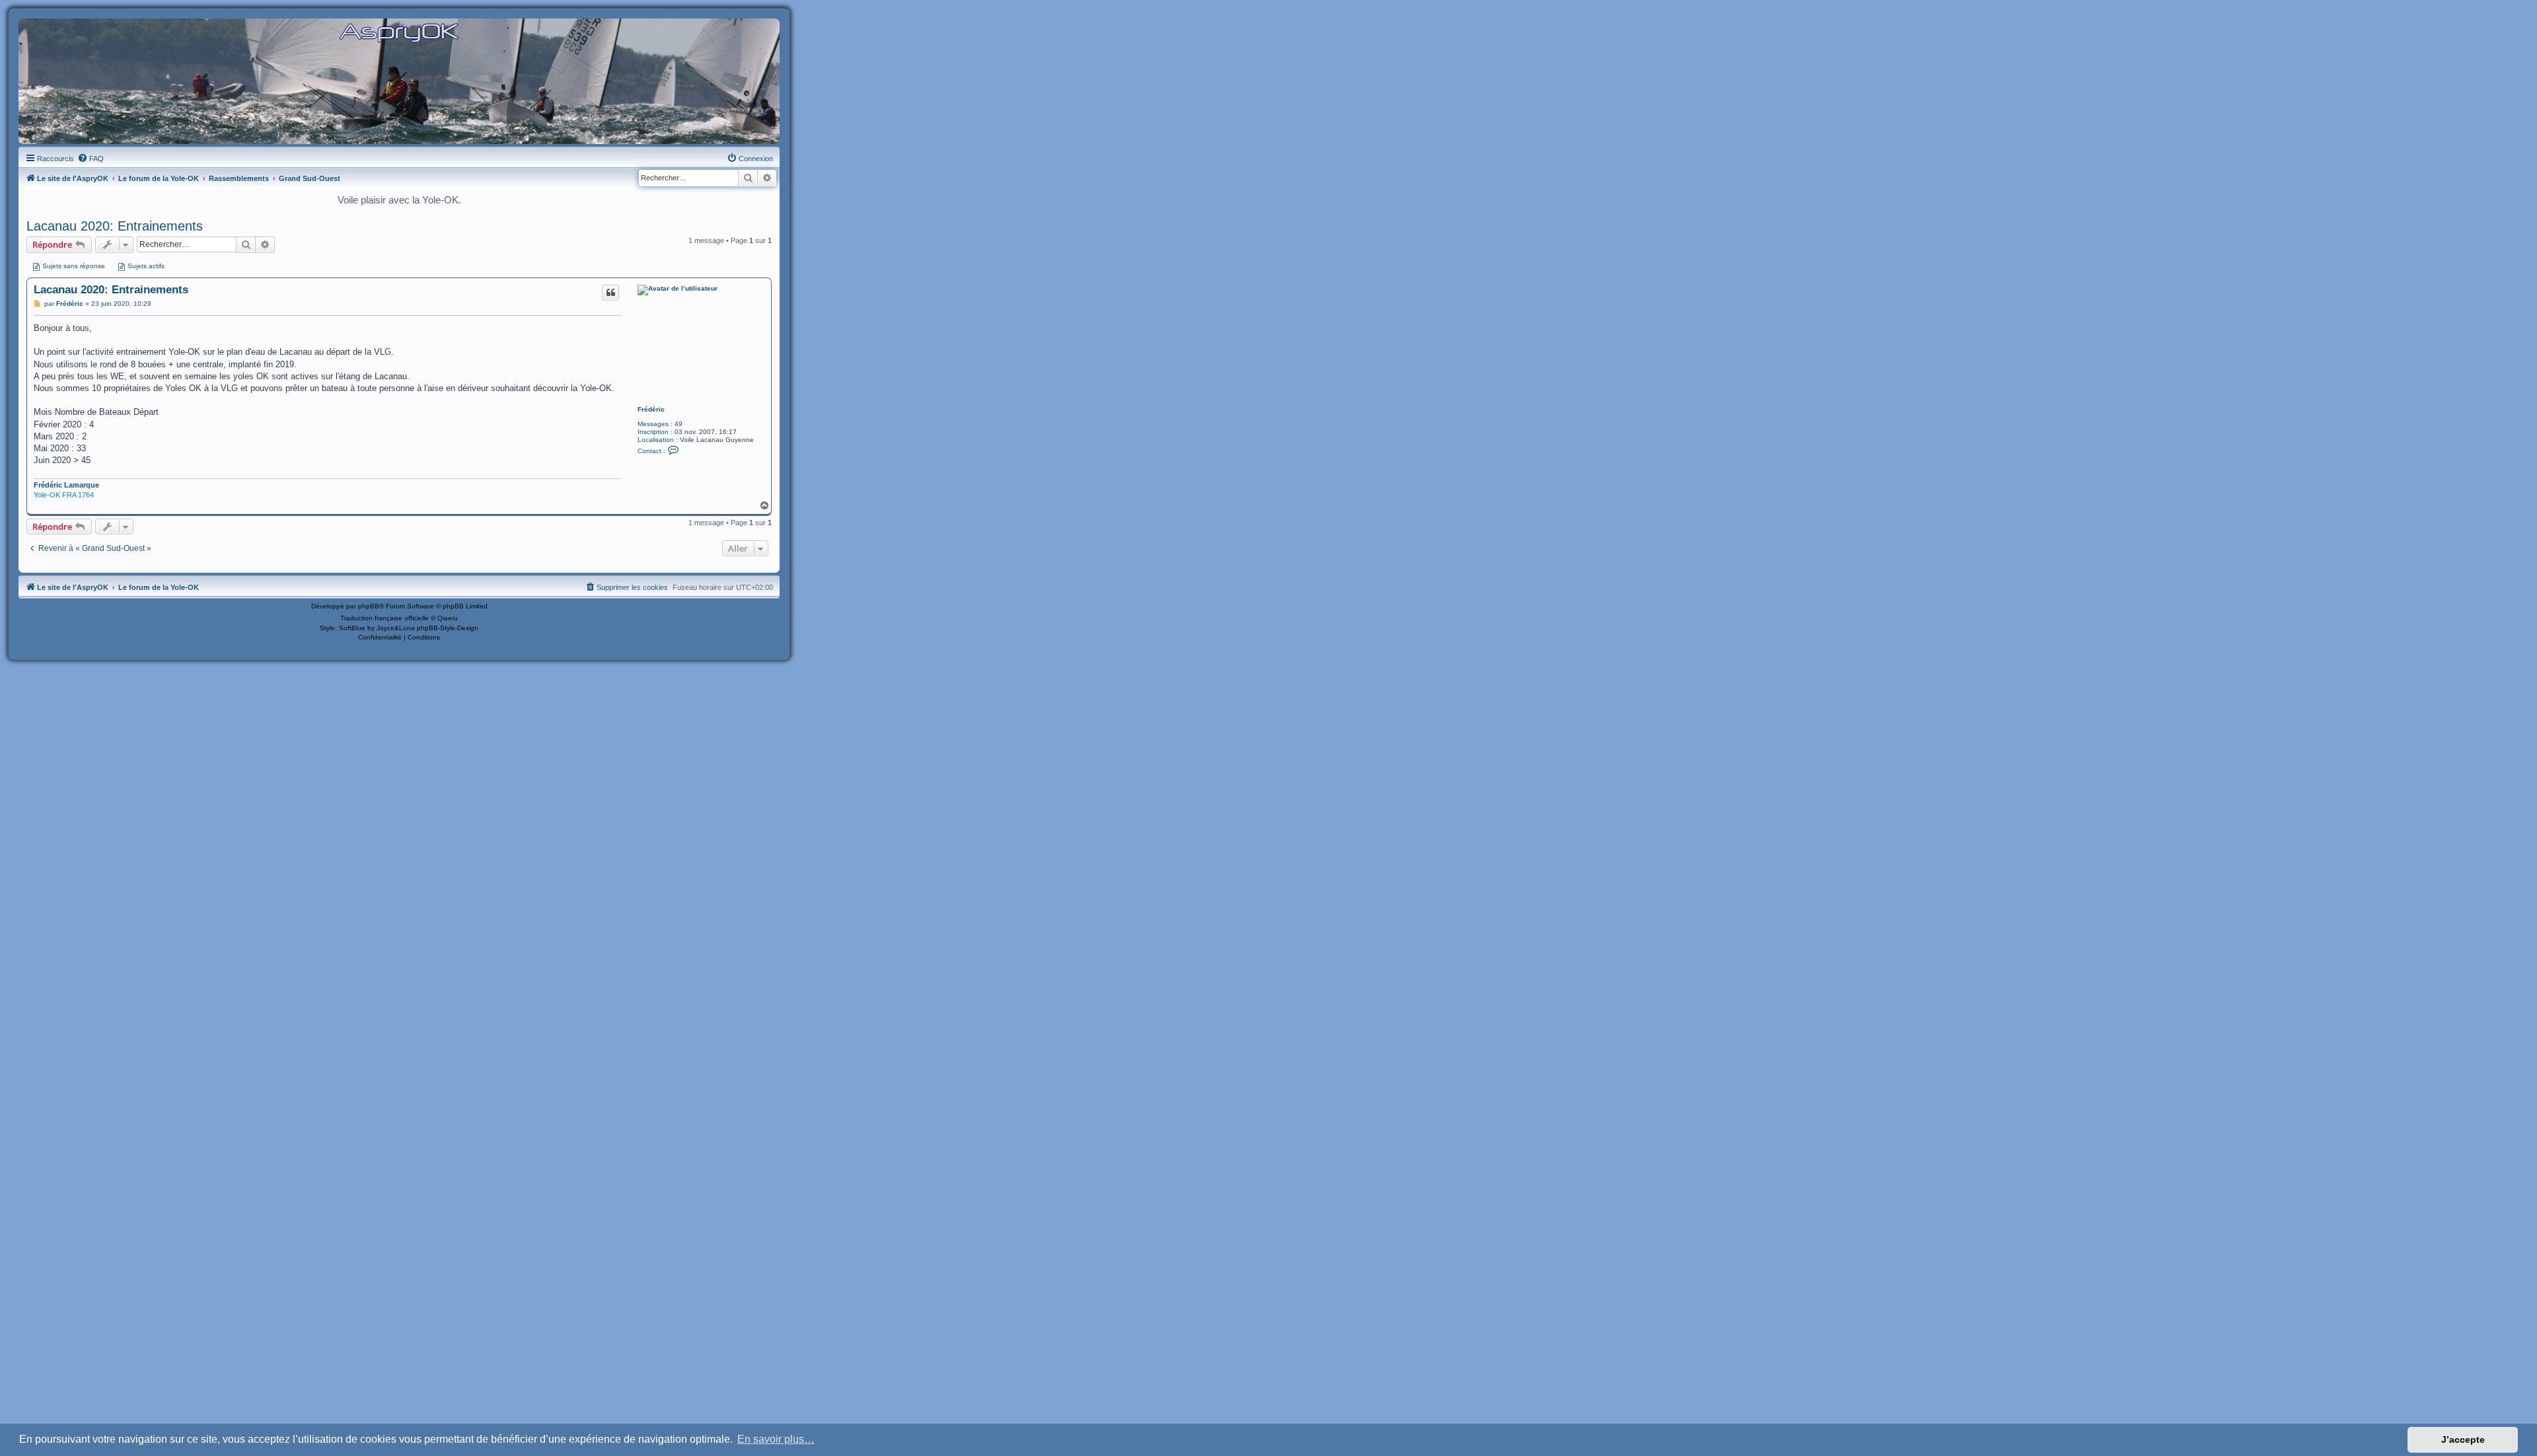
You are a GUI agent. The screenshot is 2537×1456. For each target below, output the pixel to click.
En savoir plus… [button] (776, 1439)
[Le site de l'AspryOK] (399, 32)
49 (679, 424)
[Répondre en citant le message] (610, 293)
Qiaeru (448, 618)
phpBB (369, 606)
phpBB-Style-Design (448, 628)
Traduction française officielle (385, 618)
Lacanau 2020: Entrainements (115, 226)
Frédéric (651, 409)
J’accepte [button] (2463, 1439)
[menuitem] (91, 159)
